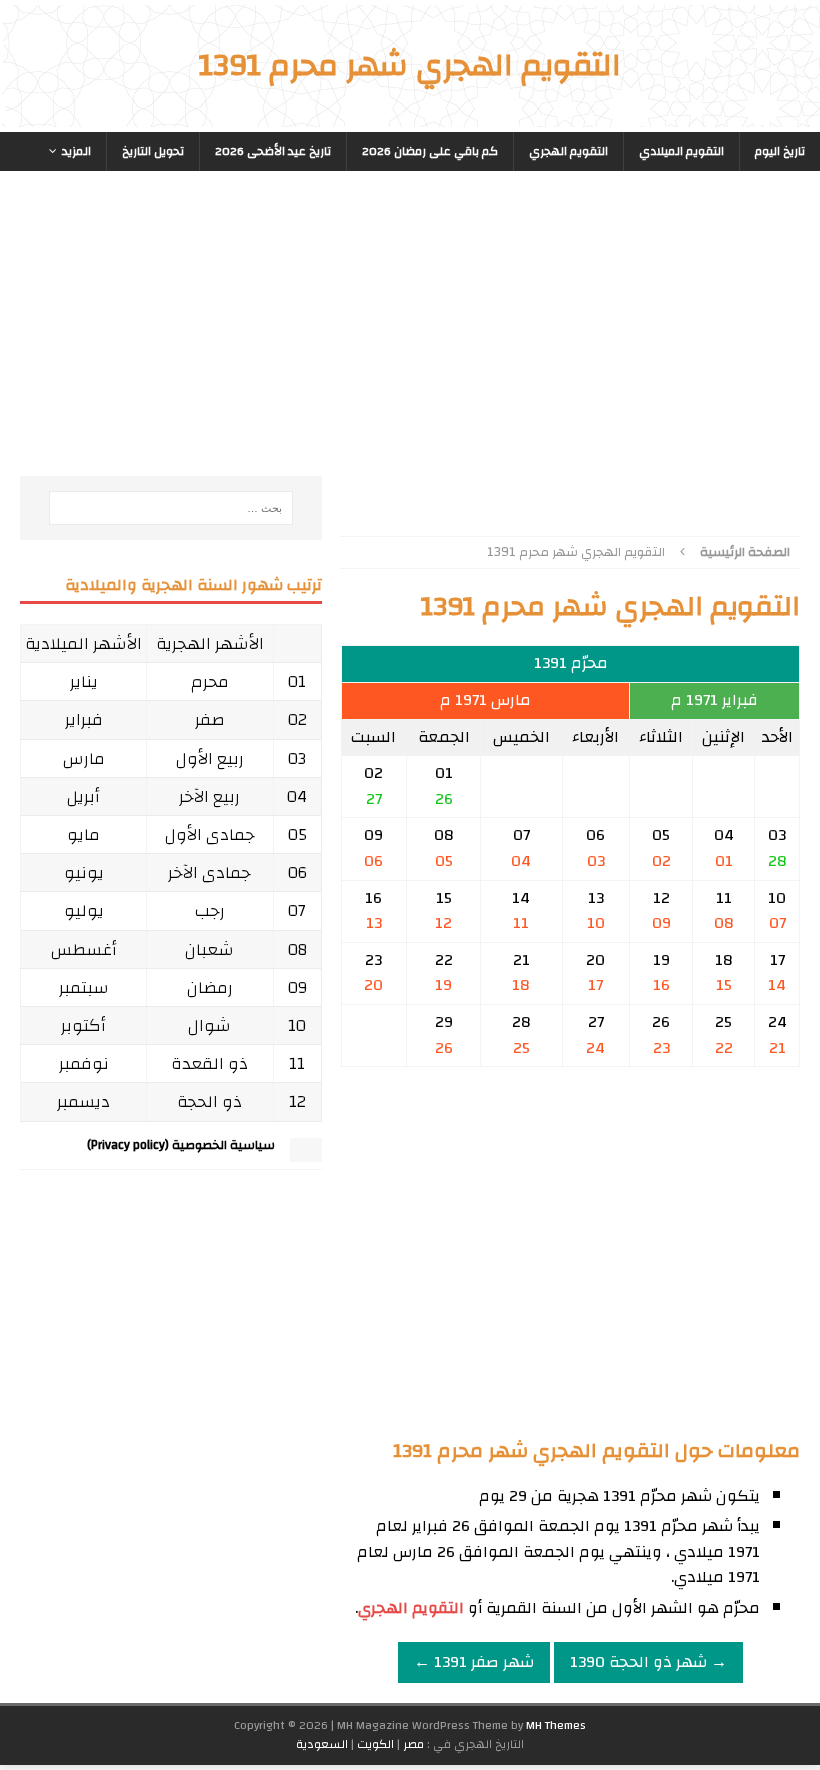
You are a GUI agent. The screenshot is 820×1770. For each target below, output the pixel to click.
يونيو (84, 872)
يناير (84, 681)
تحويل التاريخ (153, 151)
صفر (210, 719)
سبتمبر (84, 987)
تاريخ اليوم (780, 151)
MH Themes (556, 1725)
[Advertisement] (570, 346)
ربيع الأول (210, 758)
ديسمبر (83, 1101)
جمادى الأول (210, 834)
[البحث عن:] (170, 508)
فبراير (84, 719)
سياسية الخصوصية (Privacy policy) (181, 1145)
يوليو (84, 910)
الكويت (375, 1744)
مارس (84, 758)
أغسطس (84, 949)
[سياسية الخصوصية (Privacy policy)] (306, 1153)
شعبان (209, 949)
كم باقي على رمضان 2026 (430, 151)
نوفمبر (84, 1063)
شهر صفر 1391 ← (474, 1662)
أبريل (83, 796)
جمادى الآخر (209, 872)
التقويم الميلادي (681, 151)
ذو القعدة (209, 1063)
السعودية (322, 1744)
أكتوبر (83, 1025)
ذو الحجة (209, 1101)
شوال (209, 1025)
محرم (210, 681)
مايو (83, 834)
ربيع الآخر (209, 796)
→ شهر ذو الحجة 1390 (648, 1662)
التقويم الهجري (568, 151)
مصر (413, 1744)
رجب (210, 910)
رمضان (210, 987)
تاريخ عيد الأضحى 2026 (273, 151)
